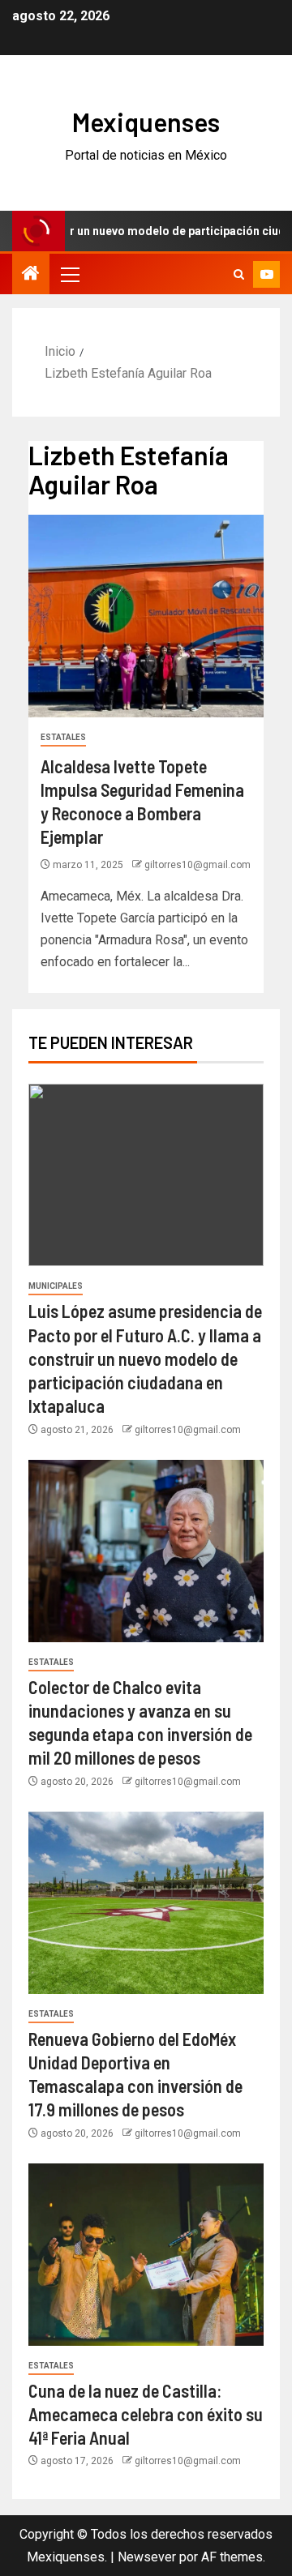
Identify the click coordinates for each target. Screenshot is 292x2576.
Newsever (147, 2557)
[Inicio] (31, 275)
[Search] (239, 274)
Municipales (56, 1286)
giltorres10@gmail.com (198, 865)
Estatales (63, 737)
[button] (69, 274)
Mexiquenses (146, 122)
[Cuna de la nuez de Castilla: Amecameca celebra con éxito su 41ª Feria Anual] (146, 2255)
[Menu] (69, 274)
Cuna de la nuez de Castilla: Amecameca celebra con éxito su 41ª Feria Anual (146, 2414)
